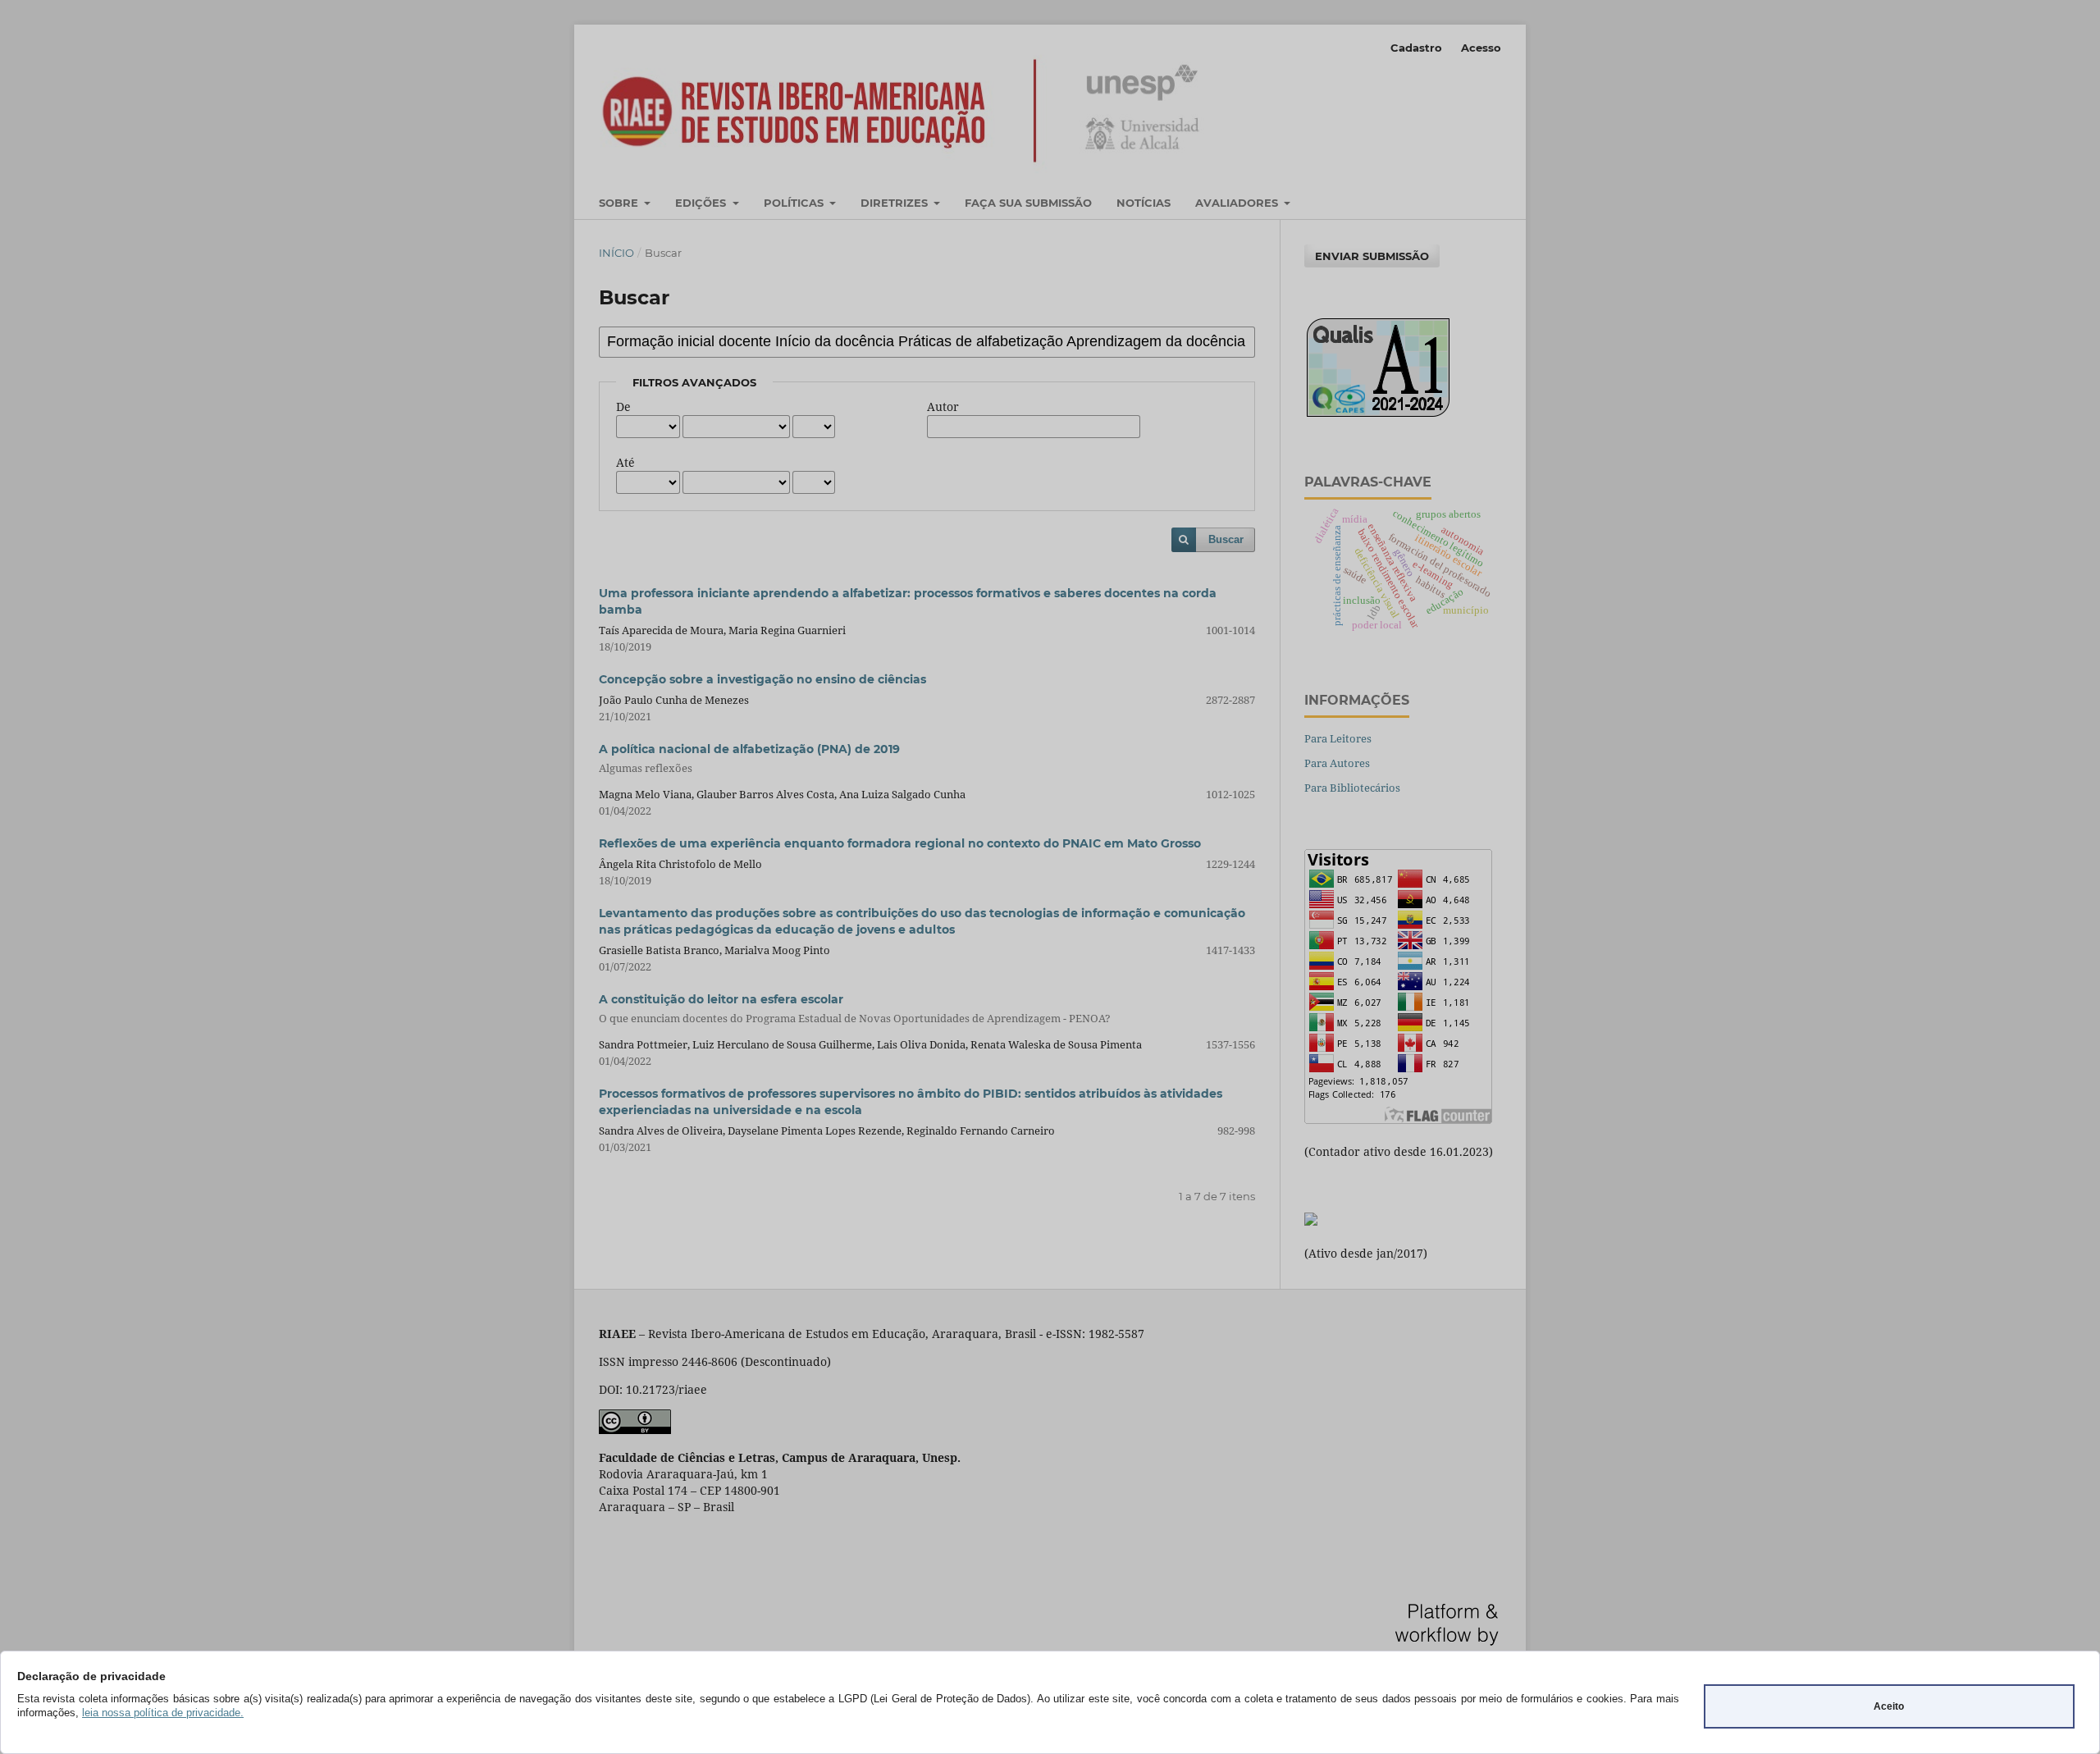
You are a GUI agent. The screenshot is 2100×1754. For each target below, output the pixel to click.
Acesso (1481, 48)
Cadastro (1416, 48)
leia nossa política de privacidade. (163, 1713)
